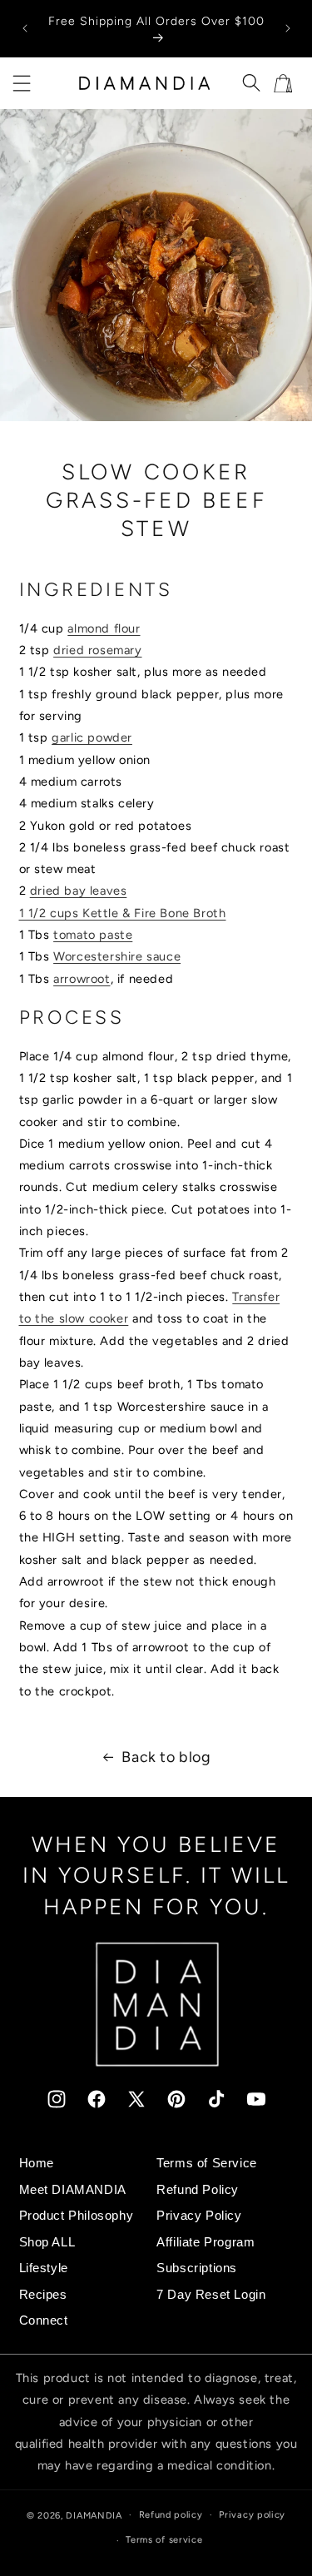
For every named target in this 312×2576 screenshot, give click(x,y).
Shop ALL (47, 2242)
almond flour (104, 628)
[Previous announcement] (25, 28)
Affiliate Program (206, 2242)
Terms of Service (207, 2163)
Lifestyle (44, 2268)
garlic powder (92, 737)
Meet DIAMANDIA (73, 2190)
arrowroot (82, 979)
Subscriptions (197, 2268)
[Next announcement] (288, 28)
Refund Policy (198, 2190)
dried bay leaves (79, 891)
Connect (44, 2320)
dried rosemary (97, 650)
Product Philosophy (77, 2216)
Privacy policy (252, 2515)
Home (37, 2163)
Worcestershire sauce (117, 956)
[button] (22, 83)
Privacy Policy (199, 2216)
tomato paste (93, 935)
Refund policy (171, 2515)
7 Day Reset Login (211, 2295)
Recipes (43, 2295)
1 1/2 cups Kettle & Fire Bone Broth (123, 913)
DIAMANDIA (94, 2515)
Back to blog (166, 1757)
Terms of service (164, 2540)
